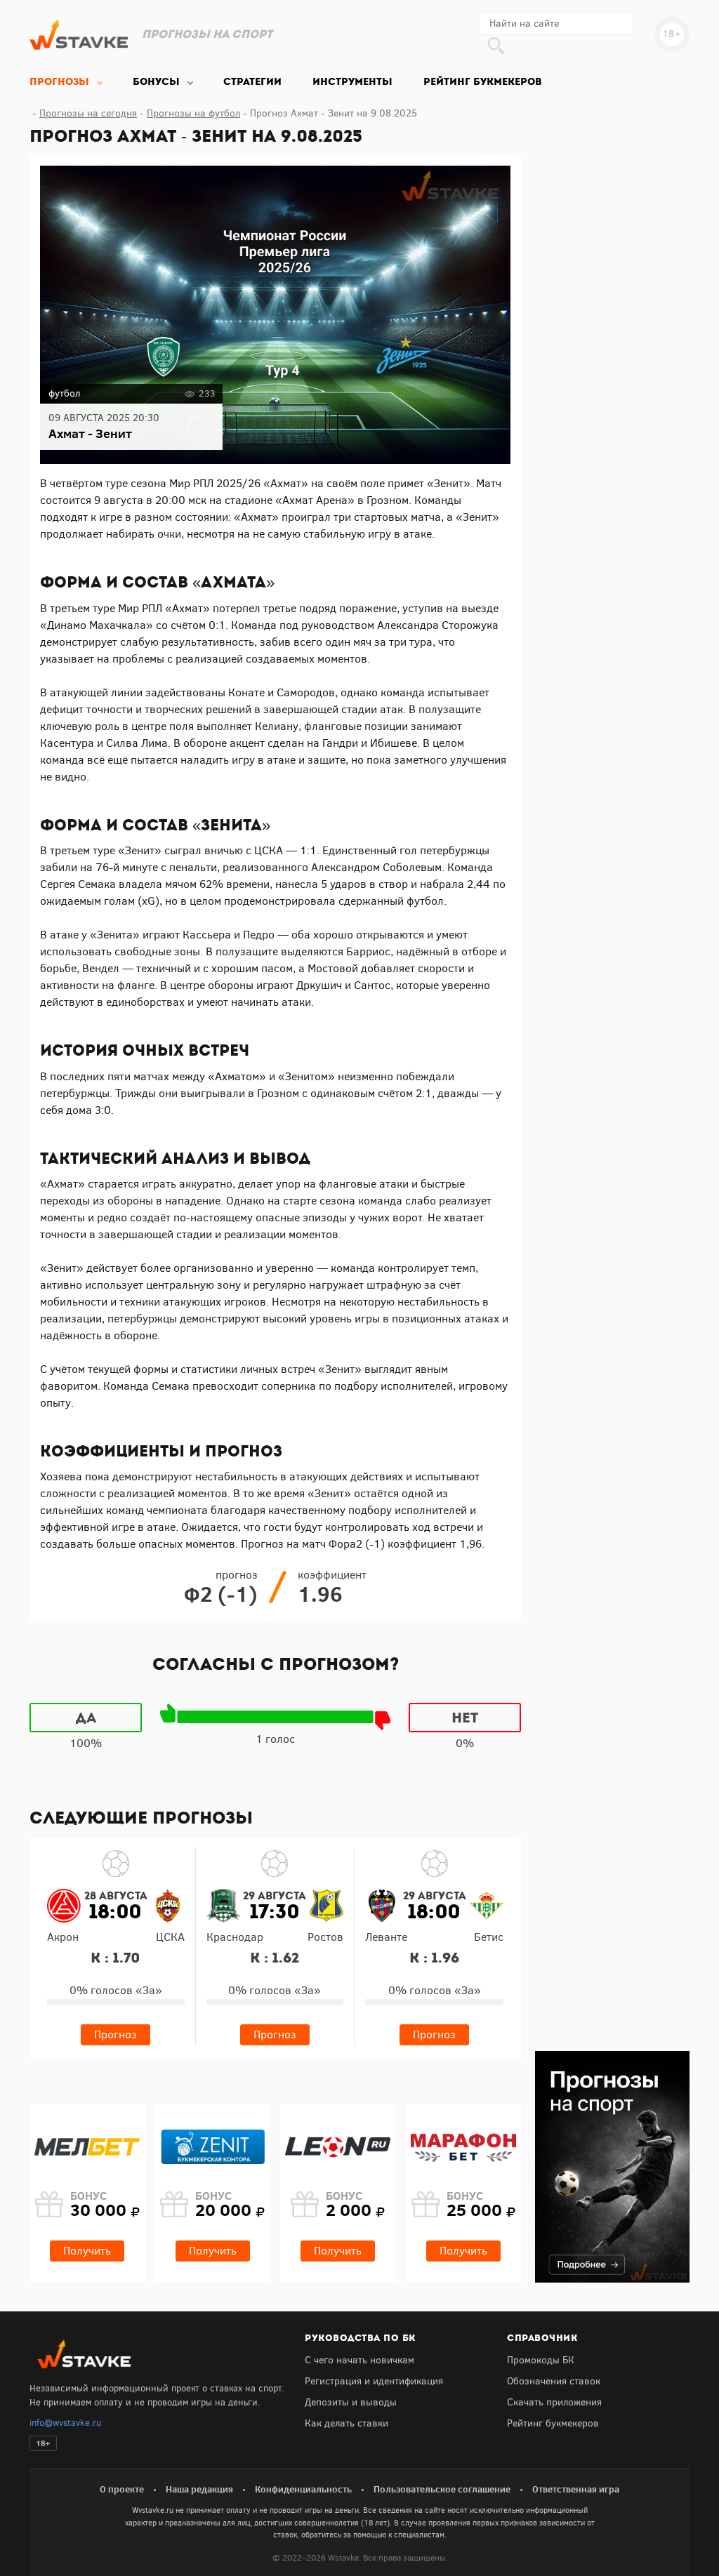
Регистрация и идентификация (374, 2381)
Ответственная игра (576, 2489)
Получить (87, 2251)
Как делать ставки (347, 2423)
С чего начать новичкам (359, 2360)
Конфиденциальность (303, 2489)
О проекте (122, 2489)
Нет (465, 1718)
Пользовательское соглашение (442, 2489)
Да (86, 1718)
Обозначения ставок (554, 2381)
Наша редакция (199, 2489)
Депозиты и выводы (351, 2402)
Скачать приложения (554, 2402)
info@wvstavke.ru (65, 2423)
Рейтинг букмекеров (553, 2423)
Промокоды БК (541, 2360)
